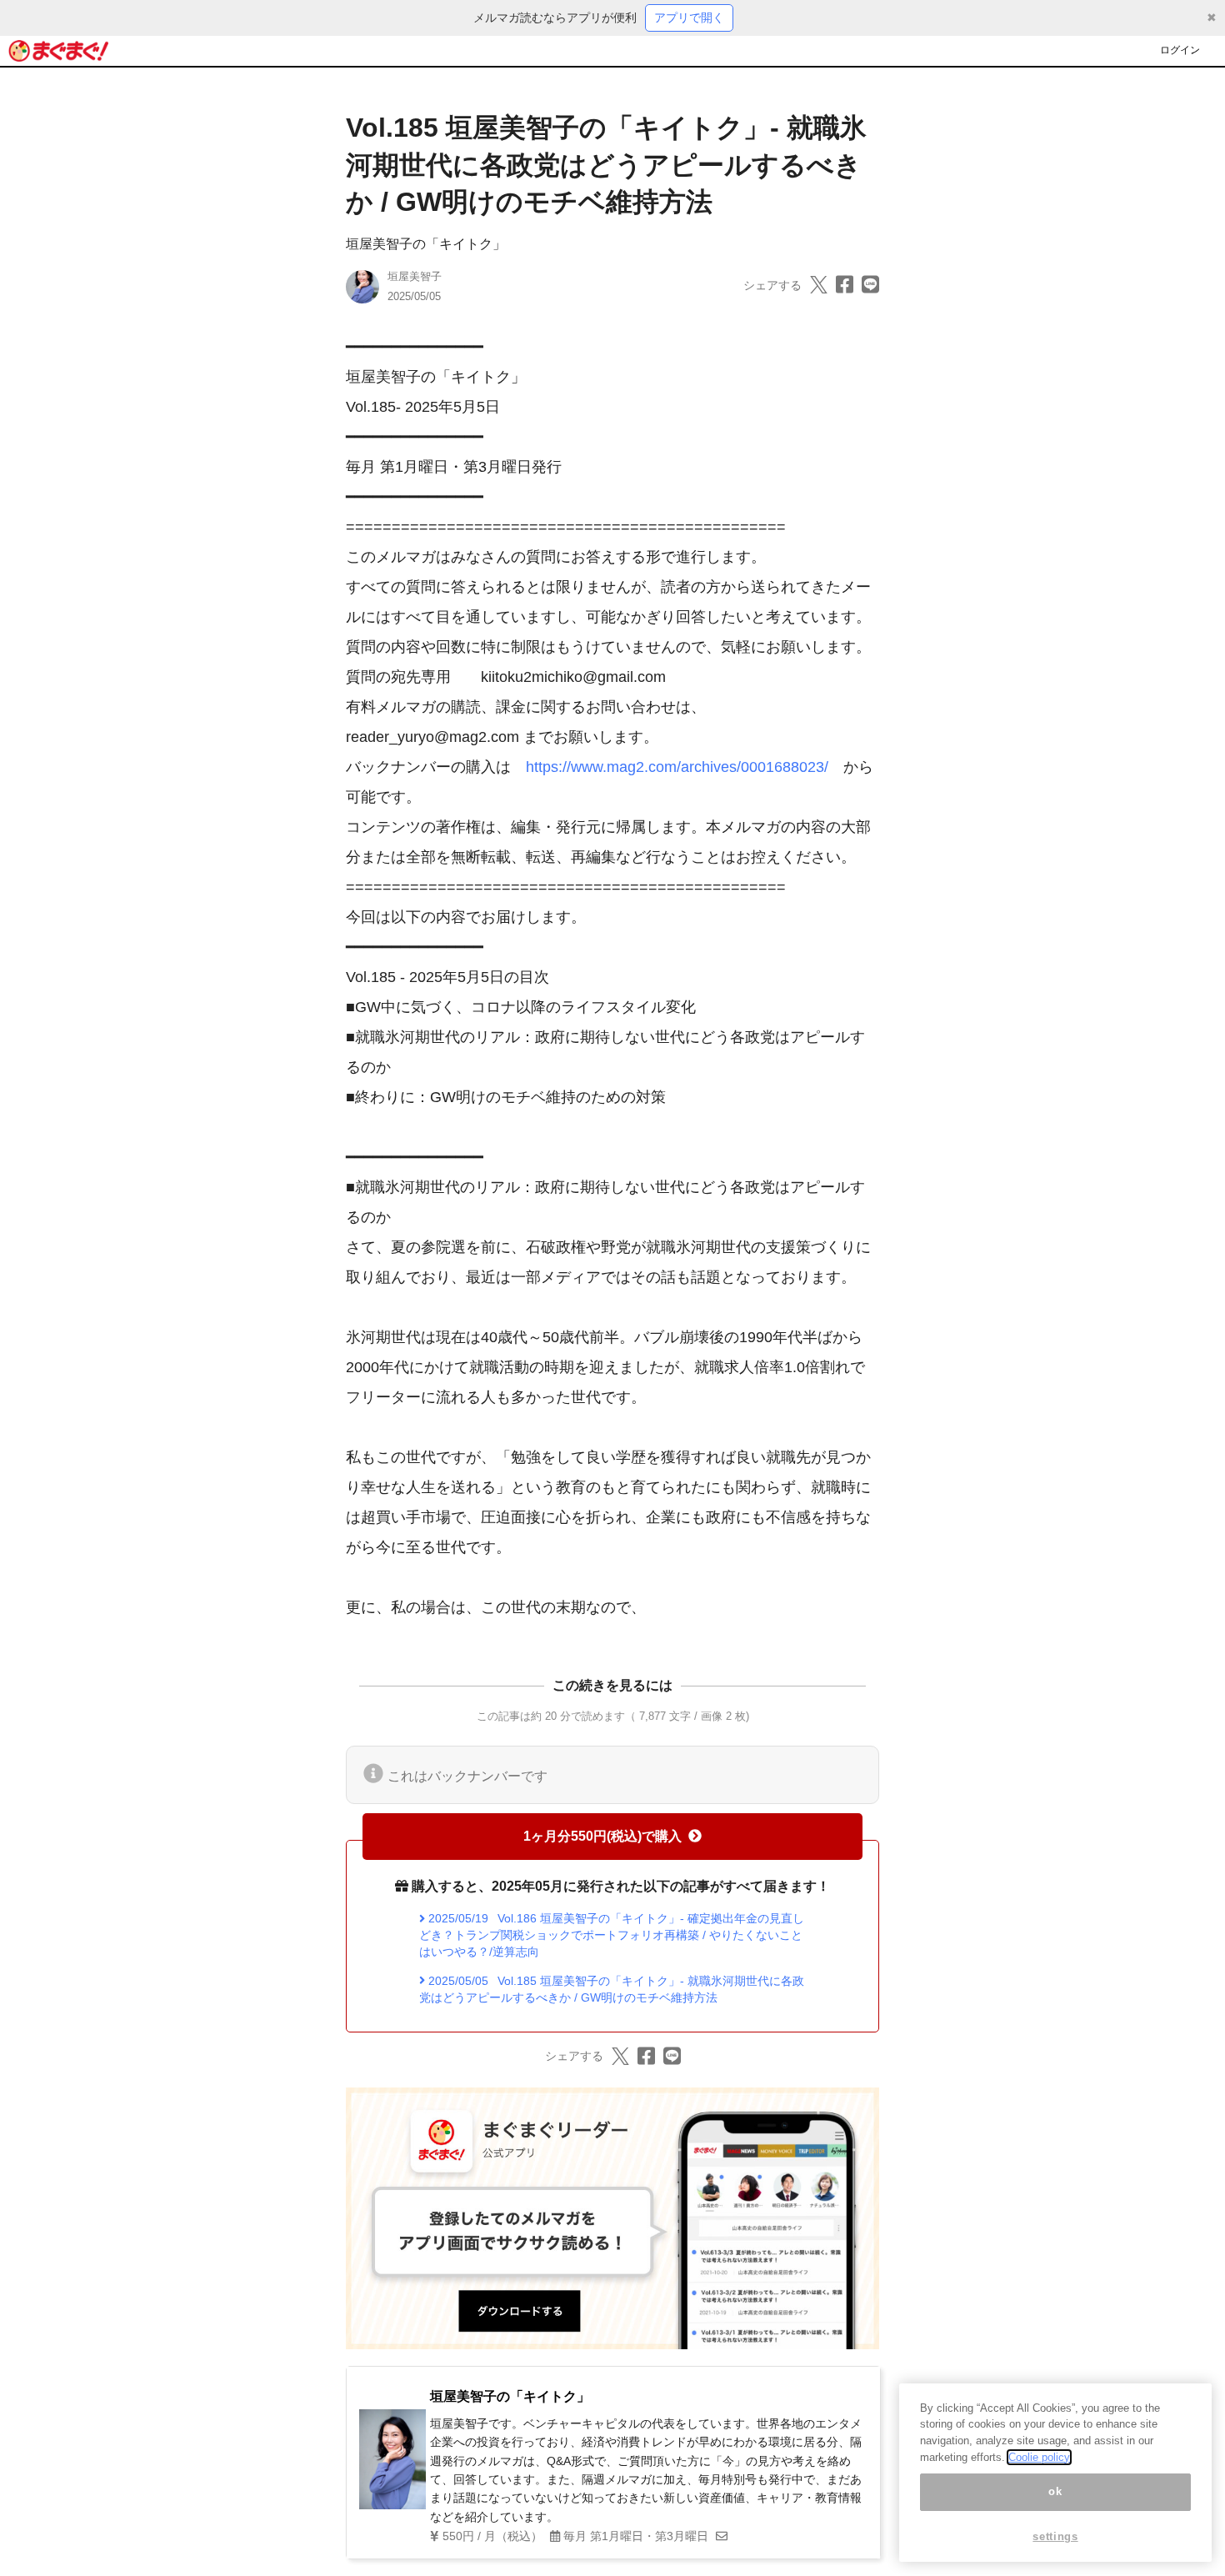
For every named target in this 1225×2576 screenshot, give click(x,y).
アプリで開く (689, 18)
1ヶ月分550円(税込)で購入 (602, 1836)
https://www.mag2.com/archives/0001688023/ (677, 767)
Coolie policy (1039, 2457)
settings (1055, 2536)
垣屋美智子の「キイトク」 (426, 244)
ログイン (1180, 50)
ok (1055, 2492)
